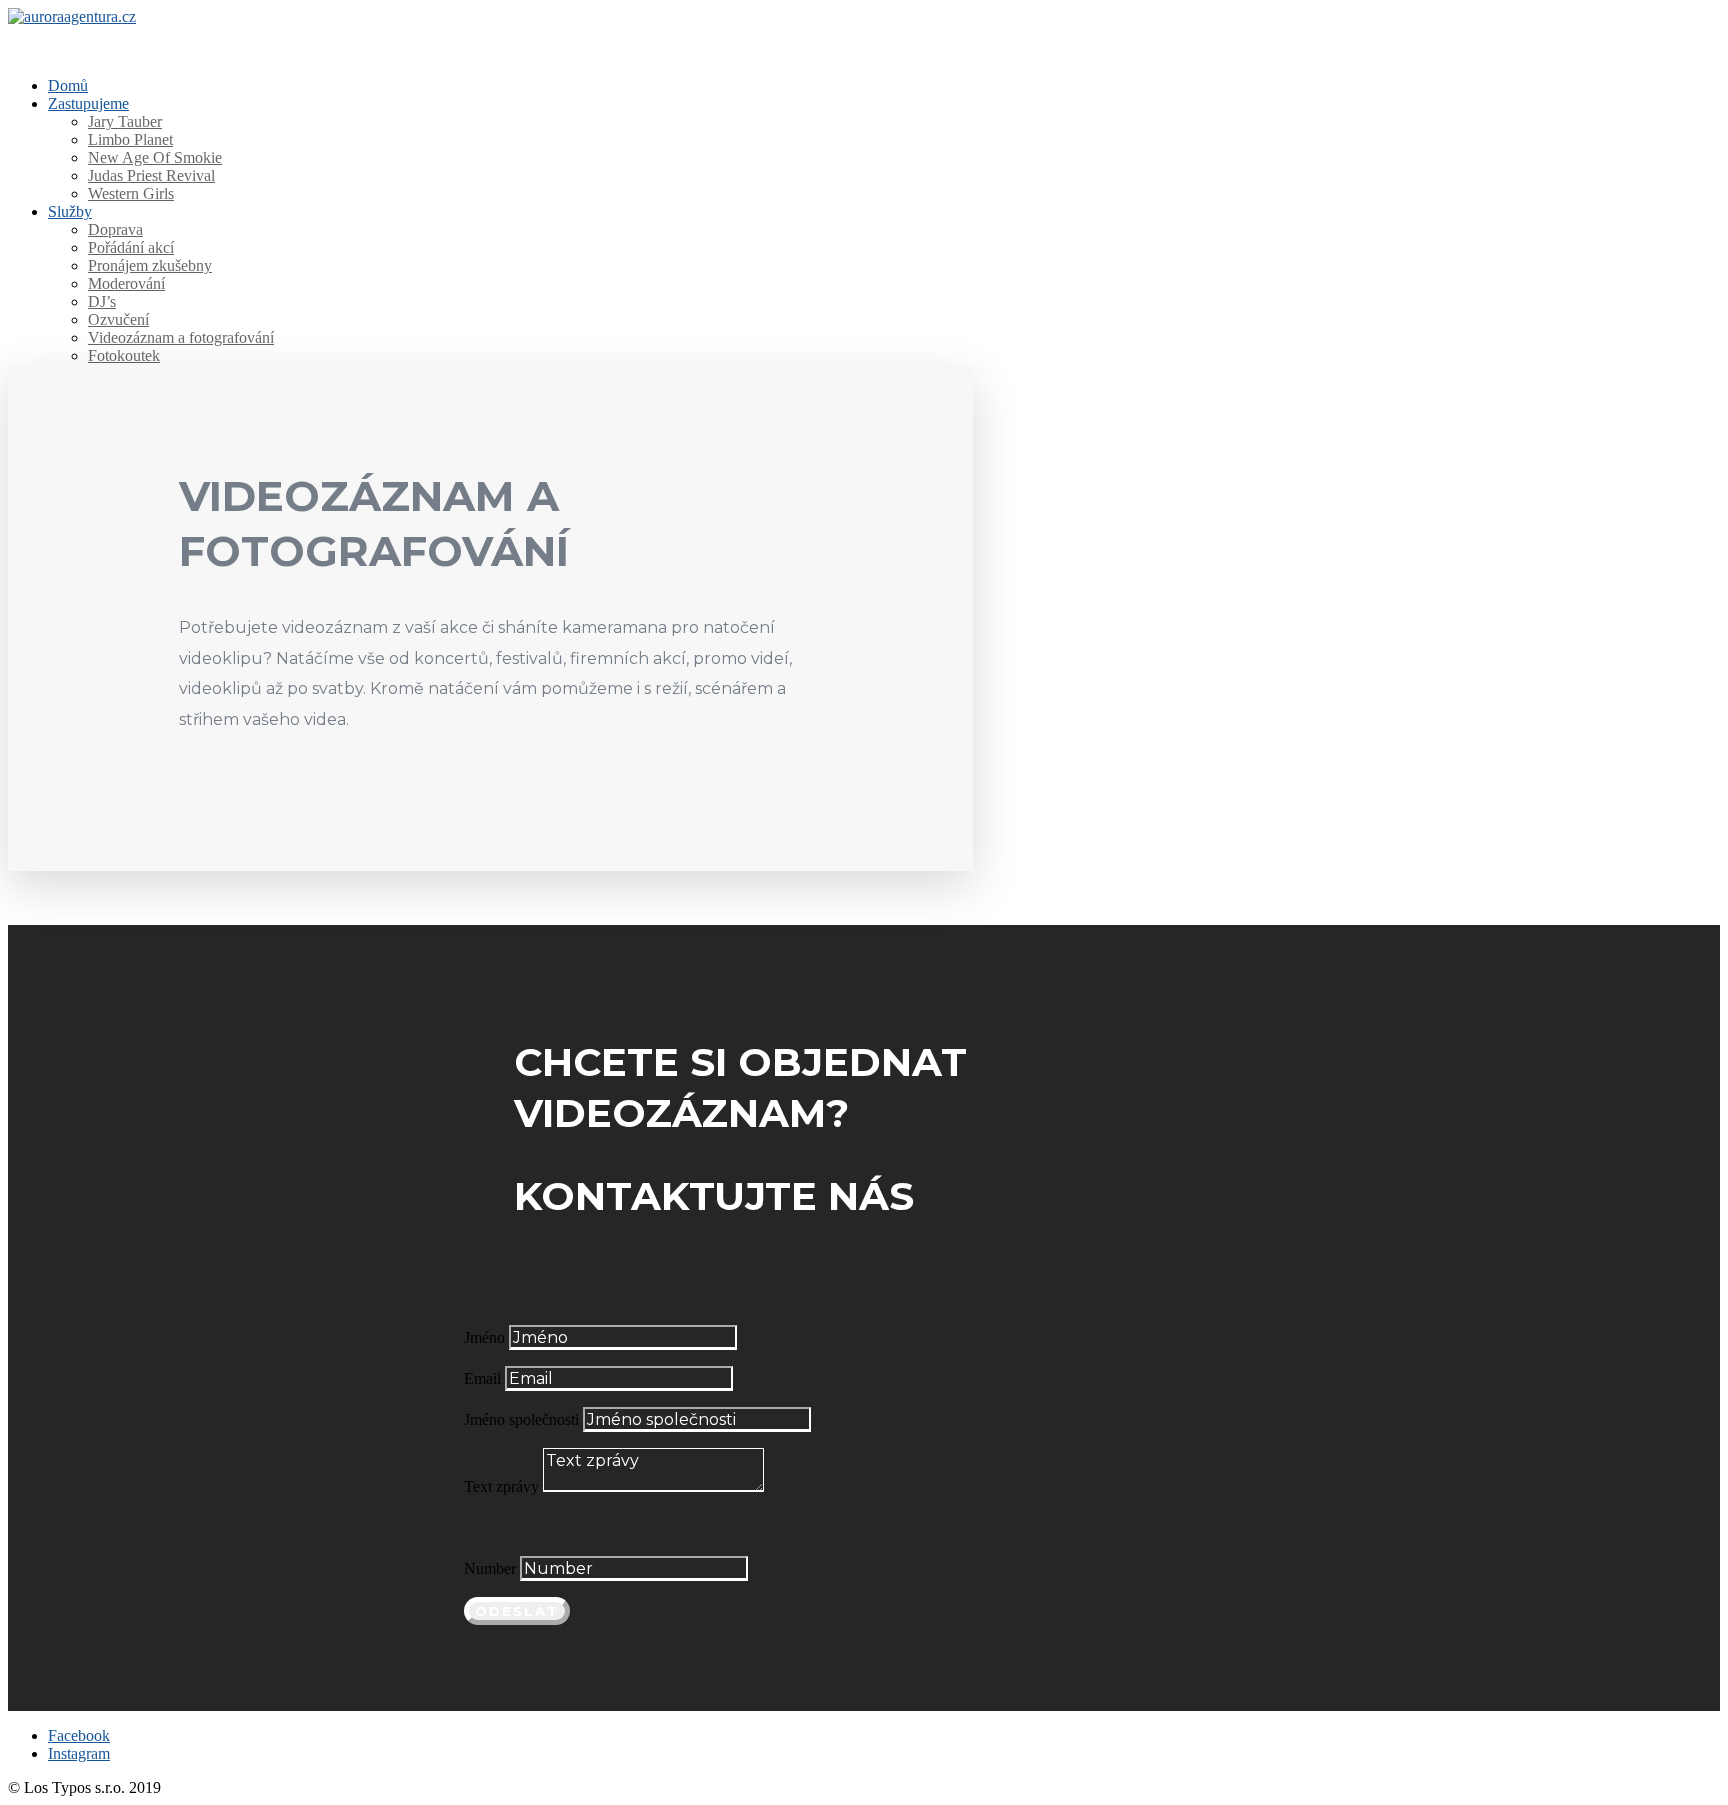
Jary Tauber (125, 121)
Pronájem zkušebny (150, 265)
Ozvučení (118, 319)
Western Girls (131, 193)
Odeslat (517, 1611)
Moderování (126, 283)
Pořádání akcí (131, 247)
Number (490, 1568)
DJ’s (102, 301)
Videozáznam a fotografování (181, 337)
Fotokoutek (124, 355)
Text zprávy (501, 1486)
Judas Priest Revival (151, 175)
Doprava (115, 229)
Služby (70, 211)
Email (482, 1378)
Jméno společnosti (521, 1419)
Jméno (484, 1337)
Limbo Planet (130, 139)
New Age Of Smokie (155, 157)
